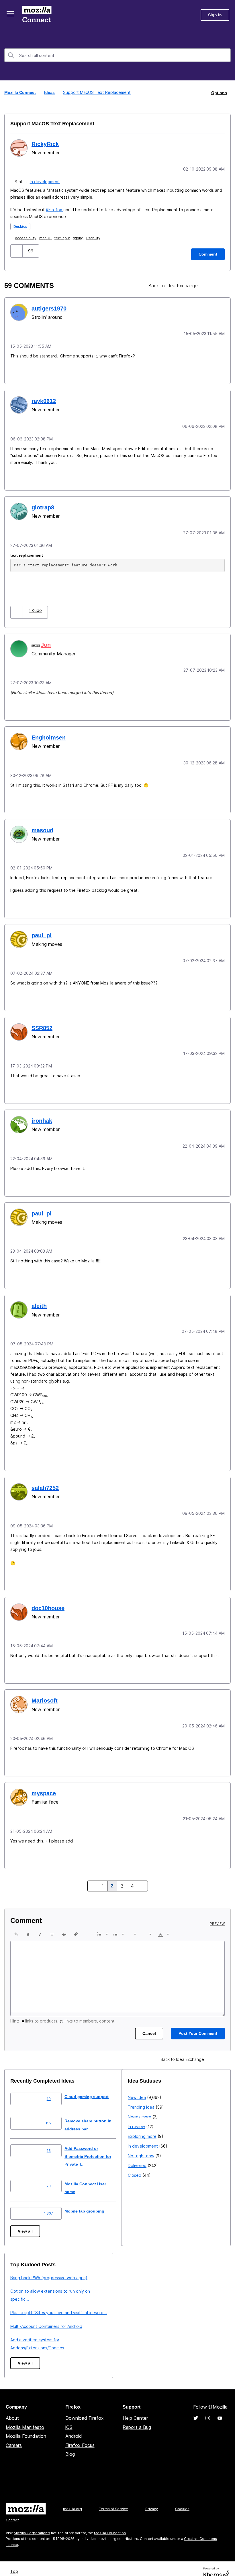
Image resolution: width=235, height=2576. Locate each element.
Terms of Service (114, 2499)
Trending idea (24, 2282)
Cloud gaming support (91, 2087)
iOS (69, 2418)
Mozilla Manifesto (25, 2418)
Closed (17, 2350)
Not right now (23, 2330)
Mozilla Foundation (26, 2427)
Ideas (50, 92)
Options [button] (219, 92)
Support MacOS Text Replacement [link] (96, 92)
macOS (47, 237)
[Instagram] (208, 2409)
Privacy (152, 2499)
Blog (70, 2445)
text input (63, 237)
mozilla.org (73, 2499)
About (12, 2409)
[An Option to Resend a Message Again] (220, 285)
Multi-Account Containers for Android (164, 2317)
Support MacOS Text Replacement (49, 123)
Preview (217, 1914)
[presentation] (16, 1925)
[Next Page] (142, 1877)
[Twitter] (196, 2409)
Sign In (215, 15)
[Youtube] (220, 2409)
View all (26, 2222)
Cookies (182, 2499)
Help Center (135, 2409)
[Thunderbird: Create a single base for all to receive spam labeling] (210, 285)
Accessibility (27, 237)
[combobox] (117, 55)
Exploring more (25, 2311)
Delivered (20, 2340)
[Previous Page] (93, 1877)
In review (19, 2301)
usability (94, 237)
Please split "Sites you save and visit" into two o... (176, 2303)
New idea (19, 2272)
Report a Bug (137, 2418)
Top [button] (15, 2562)
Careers (14, 2436)
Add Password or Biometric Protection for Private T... (94, 2147)
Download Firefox (85, 2409)
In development (46, 181)
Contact (12, 2511)
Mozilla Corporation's (32, 2523)
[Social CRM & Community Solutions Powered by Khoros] (216, 2564)
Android (74, 2427)
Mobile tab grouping (89, 2202)
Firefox (56, 209)
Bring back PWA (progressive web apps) (166, 2268)
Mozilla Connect (38, 15)
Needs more (22, 2291)
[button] (17, 250)
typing (79, 237)
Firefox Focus (80, 2436)
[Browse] (11, 14)
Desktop (21, 226)
